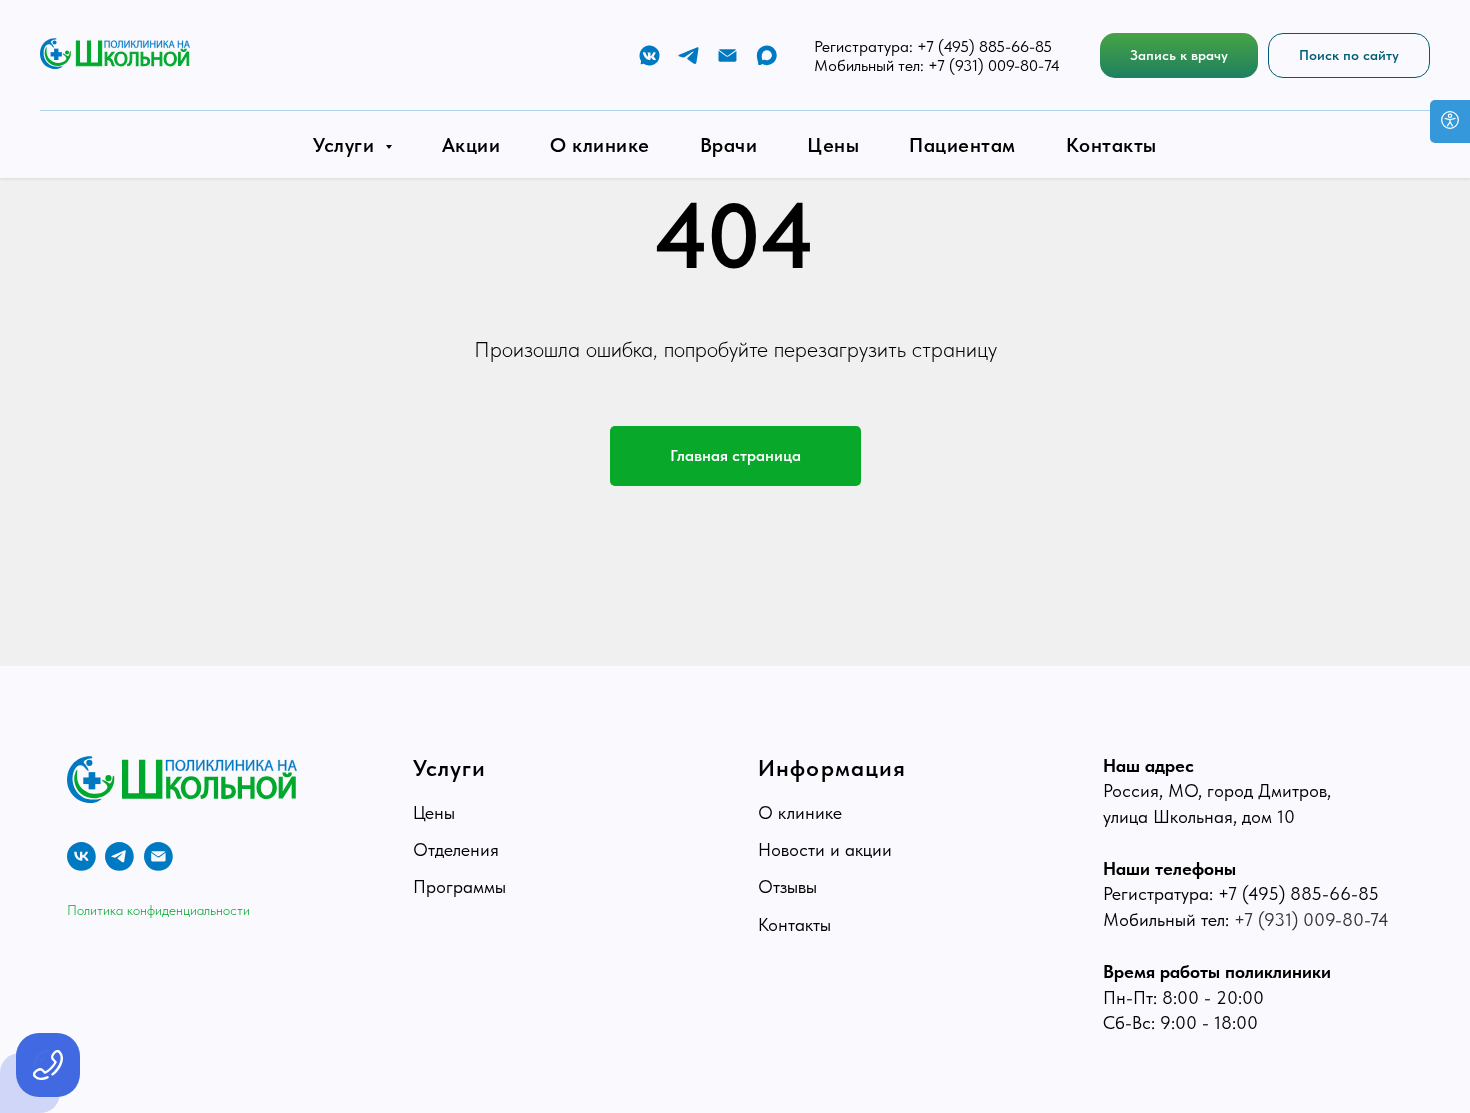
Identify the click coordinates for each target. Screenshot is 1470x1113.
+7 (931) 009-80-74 (994, 65)
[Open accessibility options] (1450, 121)
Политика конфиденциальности (158, 910)
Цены (833, 145)
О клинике (600, 145)
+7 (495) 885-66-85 (984, 46)
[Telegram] (688, 55)
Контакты (1111, 145)
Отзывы (787, 886)
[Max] (766, 55)
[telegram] (119, 856)
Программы (459, 886)
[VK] (649, 55)
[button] (1179, 55)
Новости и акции (825, 849)
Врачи (729, 145)
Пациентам (962, 145)
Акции (471, 145)
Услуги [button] (346, 145)
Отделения (456, 849)
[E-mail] (727, 55)
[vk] (81, 856)
